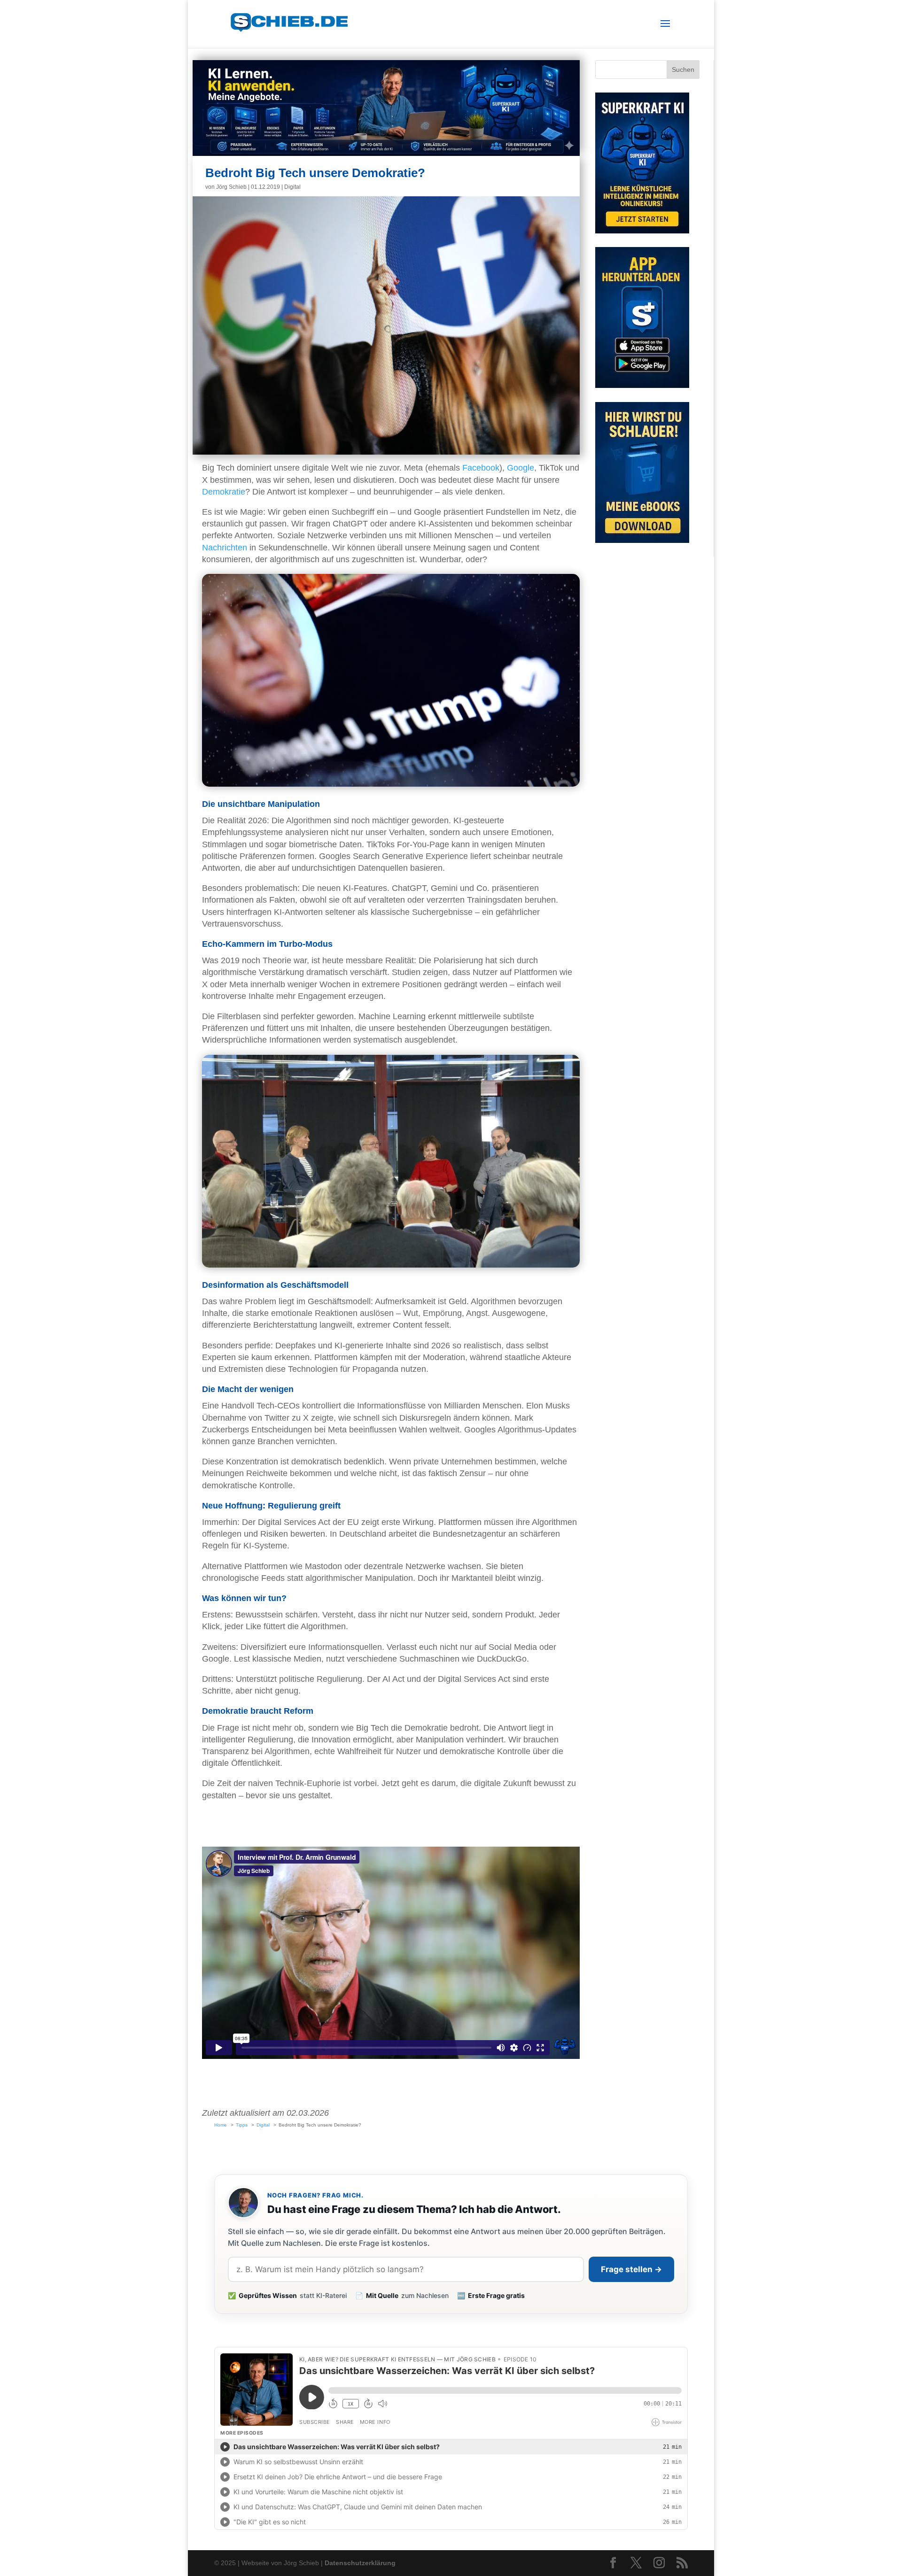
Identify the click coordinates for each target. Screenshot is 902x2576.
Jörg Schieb (231, 187)
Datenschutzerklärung (360, 2563)
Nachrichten (225, 548)
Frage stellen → (631, 2269)
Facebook (481, 468)
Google (521, 468)
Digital (292, 187)
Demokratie (224, 492)
